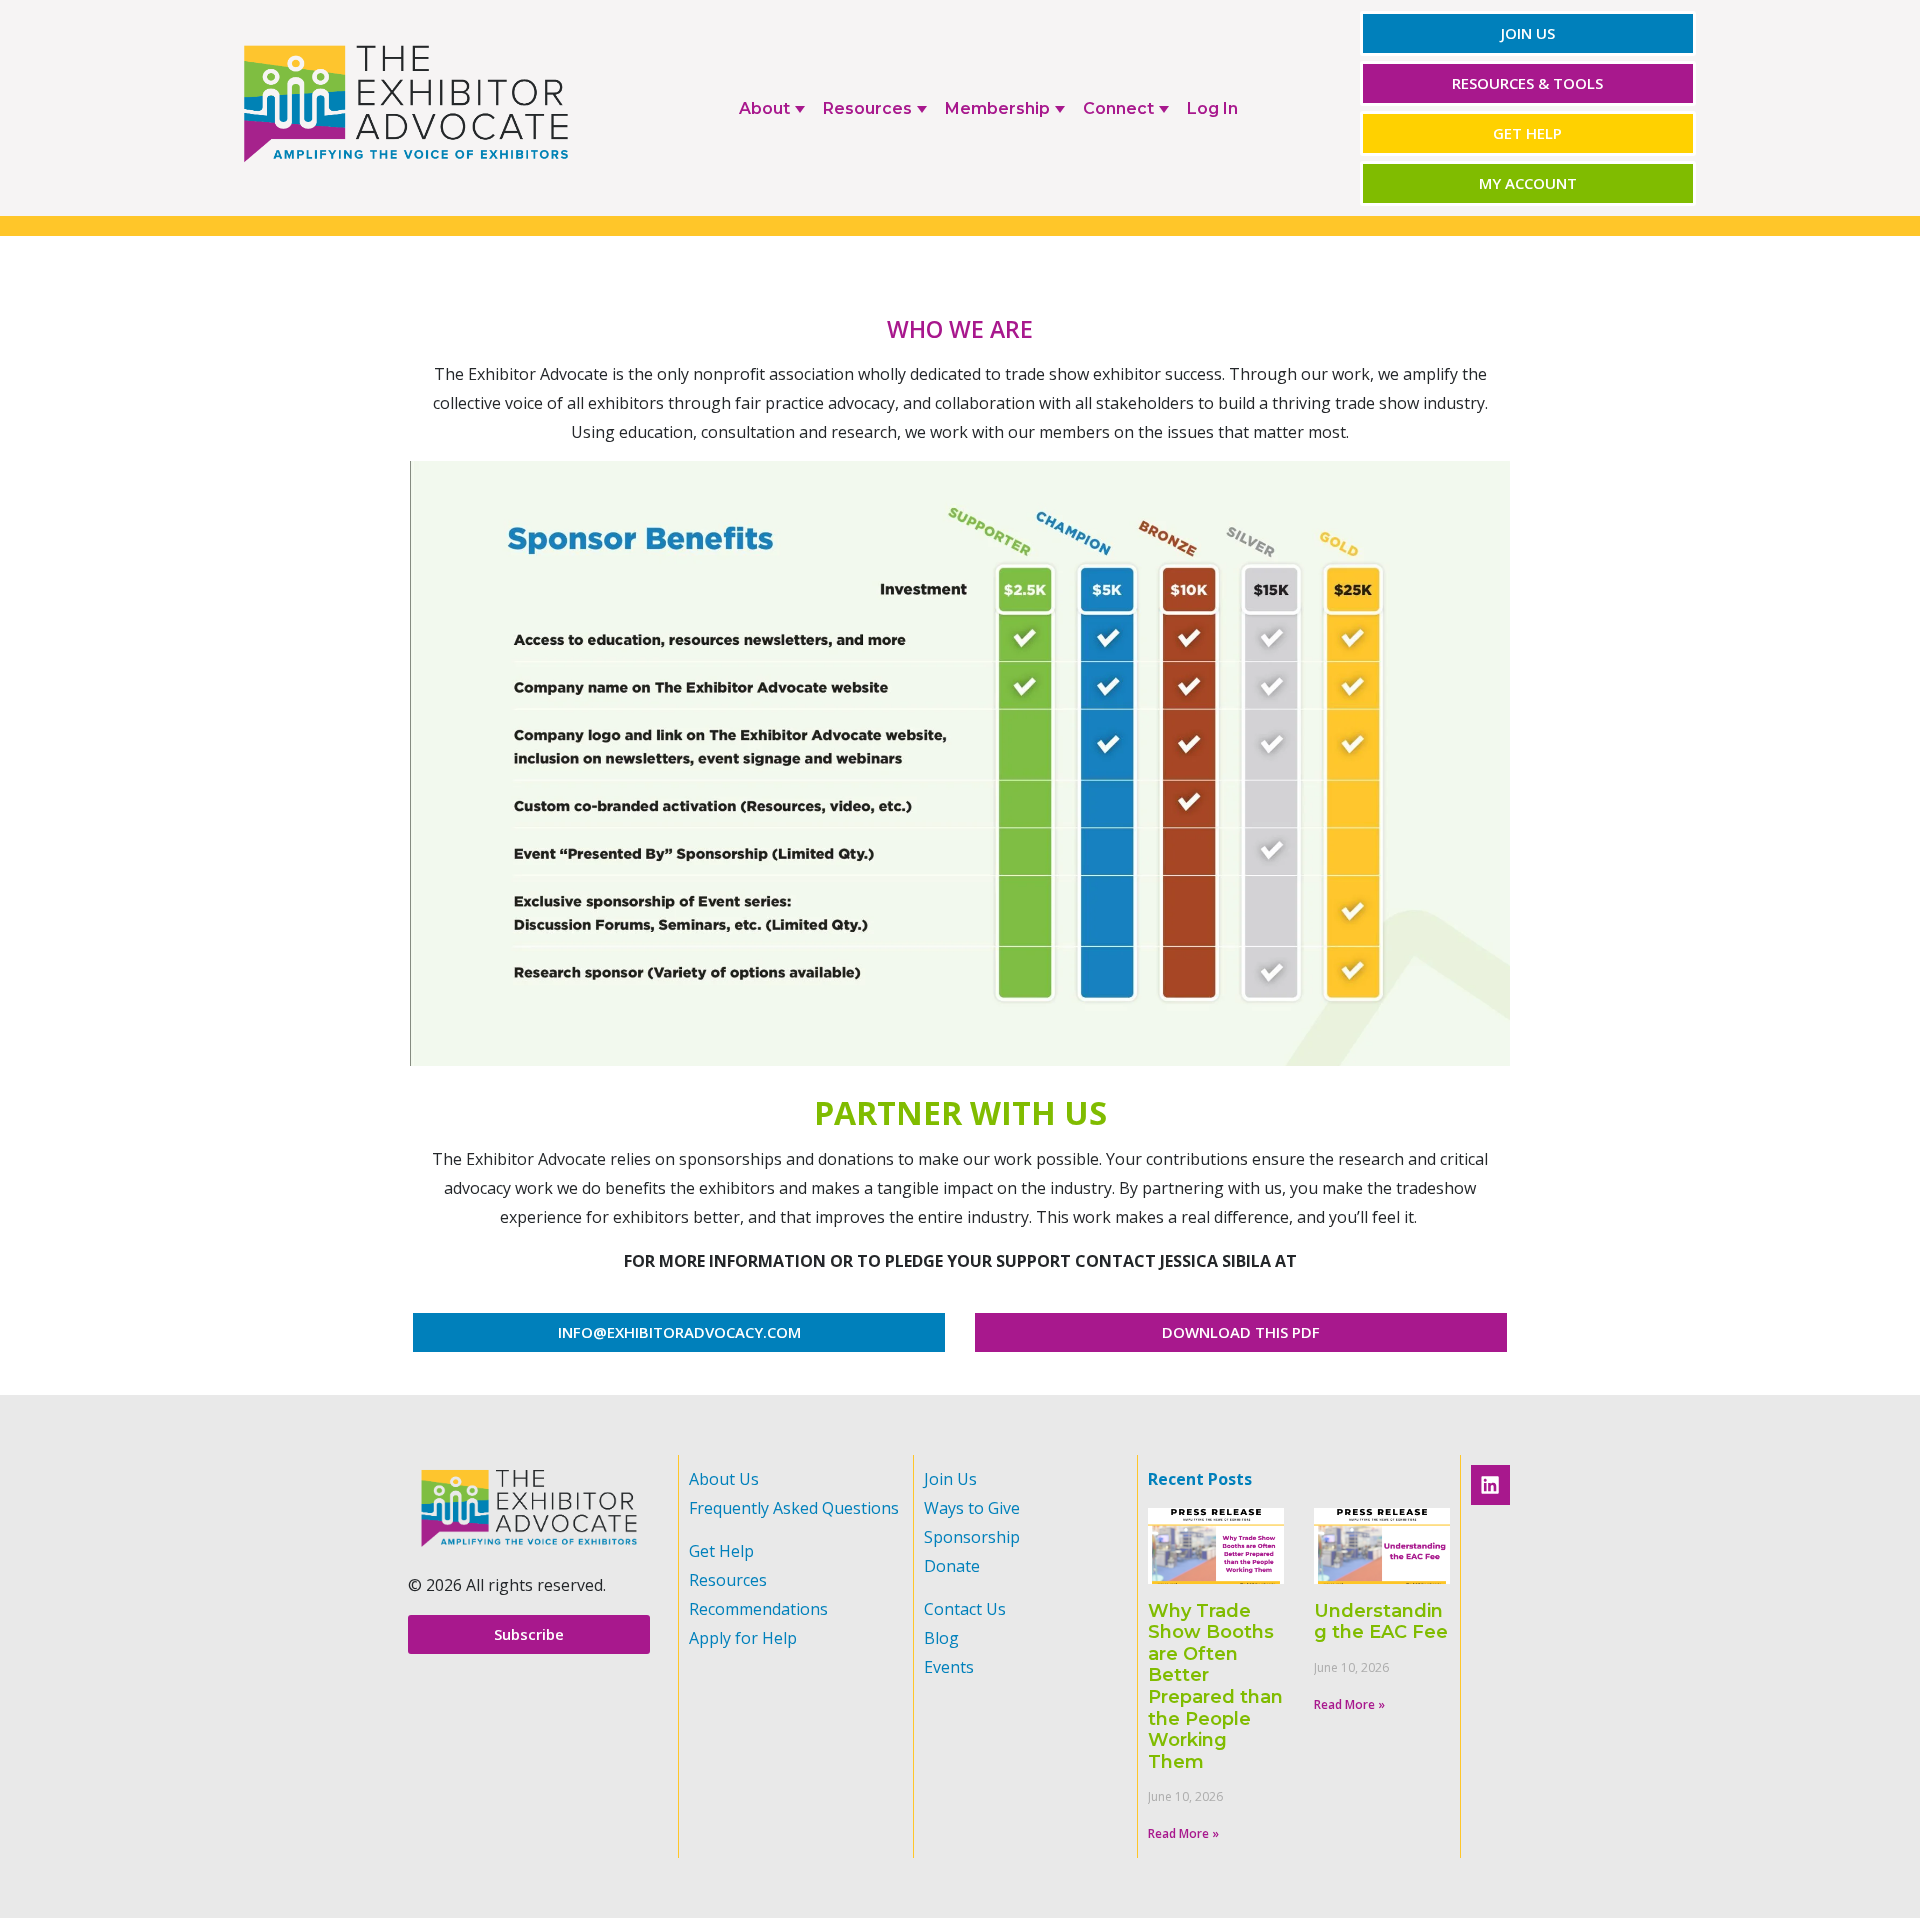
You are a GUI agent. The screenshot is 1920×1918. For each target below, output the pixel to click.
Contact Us (965, 1609)
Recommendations (758, 1609)
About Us (724, 1479)
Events (949, 1667)
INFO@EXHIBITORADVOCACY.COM (679, 1332)
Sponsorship (972, 1537)
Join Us (950, 1479)
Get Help (721, 1551)
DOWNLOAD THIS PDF (1241, 1332)
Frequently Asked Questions (794, 1508)
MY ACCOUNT (1528, 183)
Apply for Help (743, 1638)
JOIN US (1528, 33)
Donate (952, 1566)
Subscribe (529, 1634)
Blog (941, 1638)
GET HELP (1527, 133)
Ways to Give (972, 1508)
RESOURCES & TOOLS (1527, 83)
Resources (728, 1580)
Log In (1212, 108)
